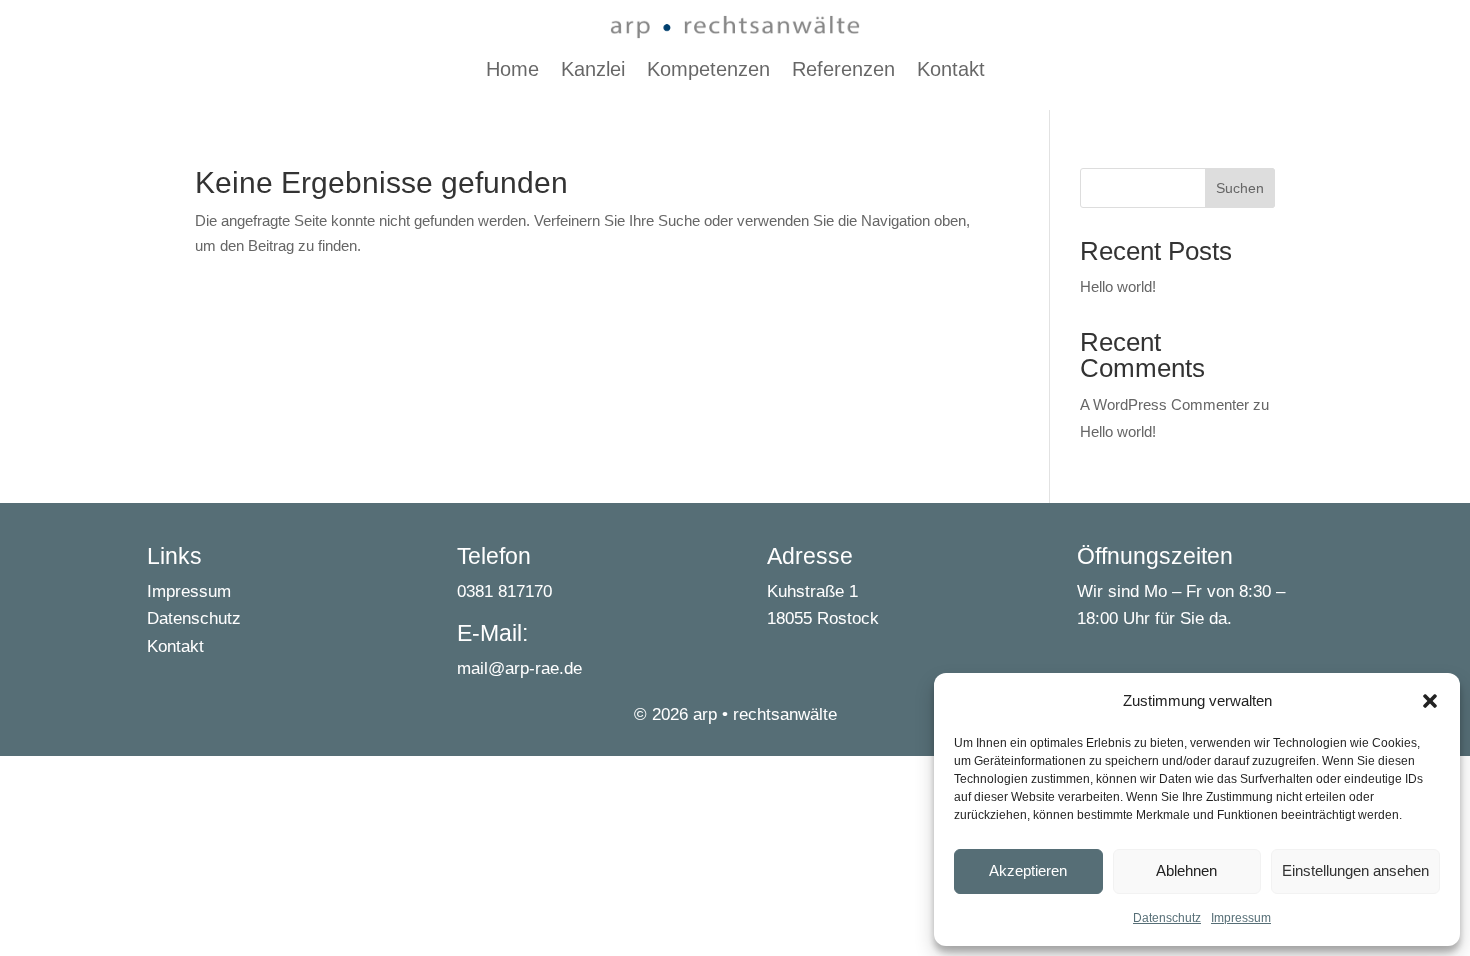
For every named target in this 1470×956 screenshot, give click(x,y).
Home (512, 71)
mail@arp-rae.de (519, 668)
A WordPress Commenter (1164, 404)
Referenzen (843, 71)
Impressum (1241, 918)
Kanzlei (593, 71)
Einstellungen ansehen (1355, 870)
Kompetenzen (708, 71)
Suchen (1240, 188)
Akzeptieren (1028, 870)
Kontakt (951, 71)
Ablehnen (1186, 870)
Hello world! (1118, 286)
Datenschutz (1167, 918)
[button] (1430, 701)
